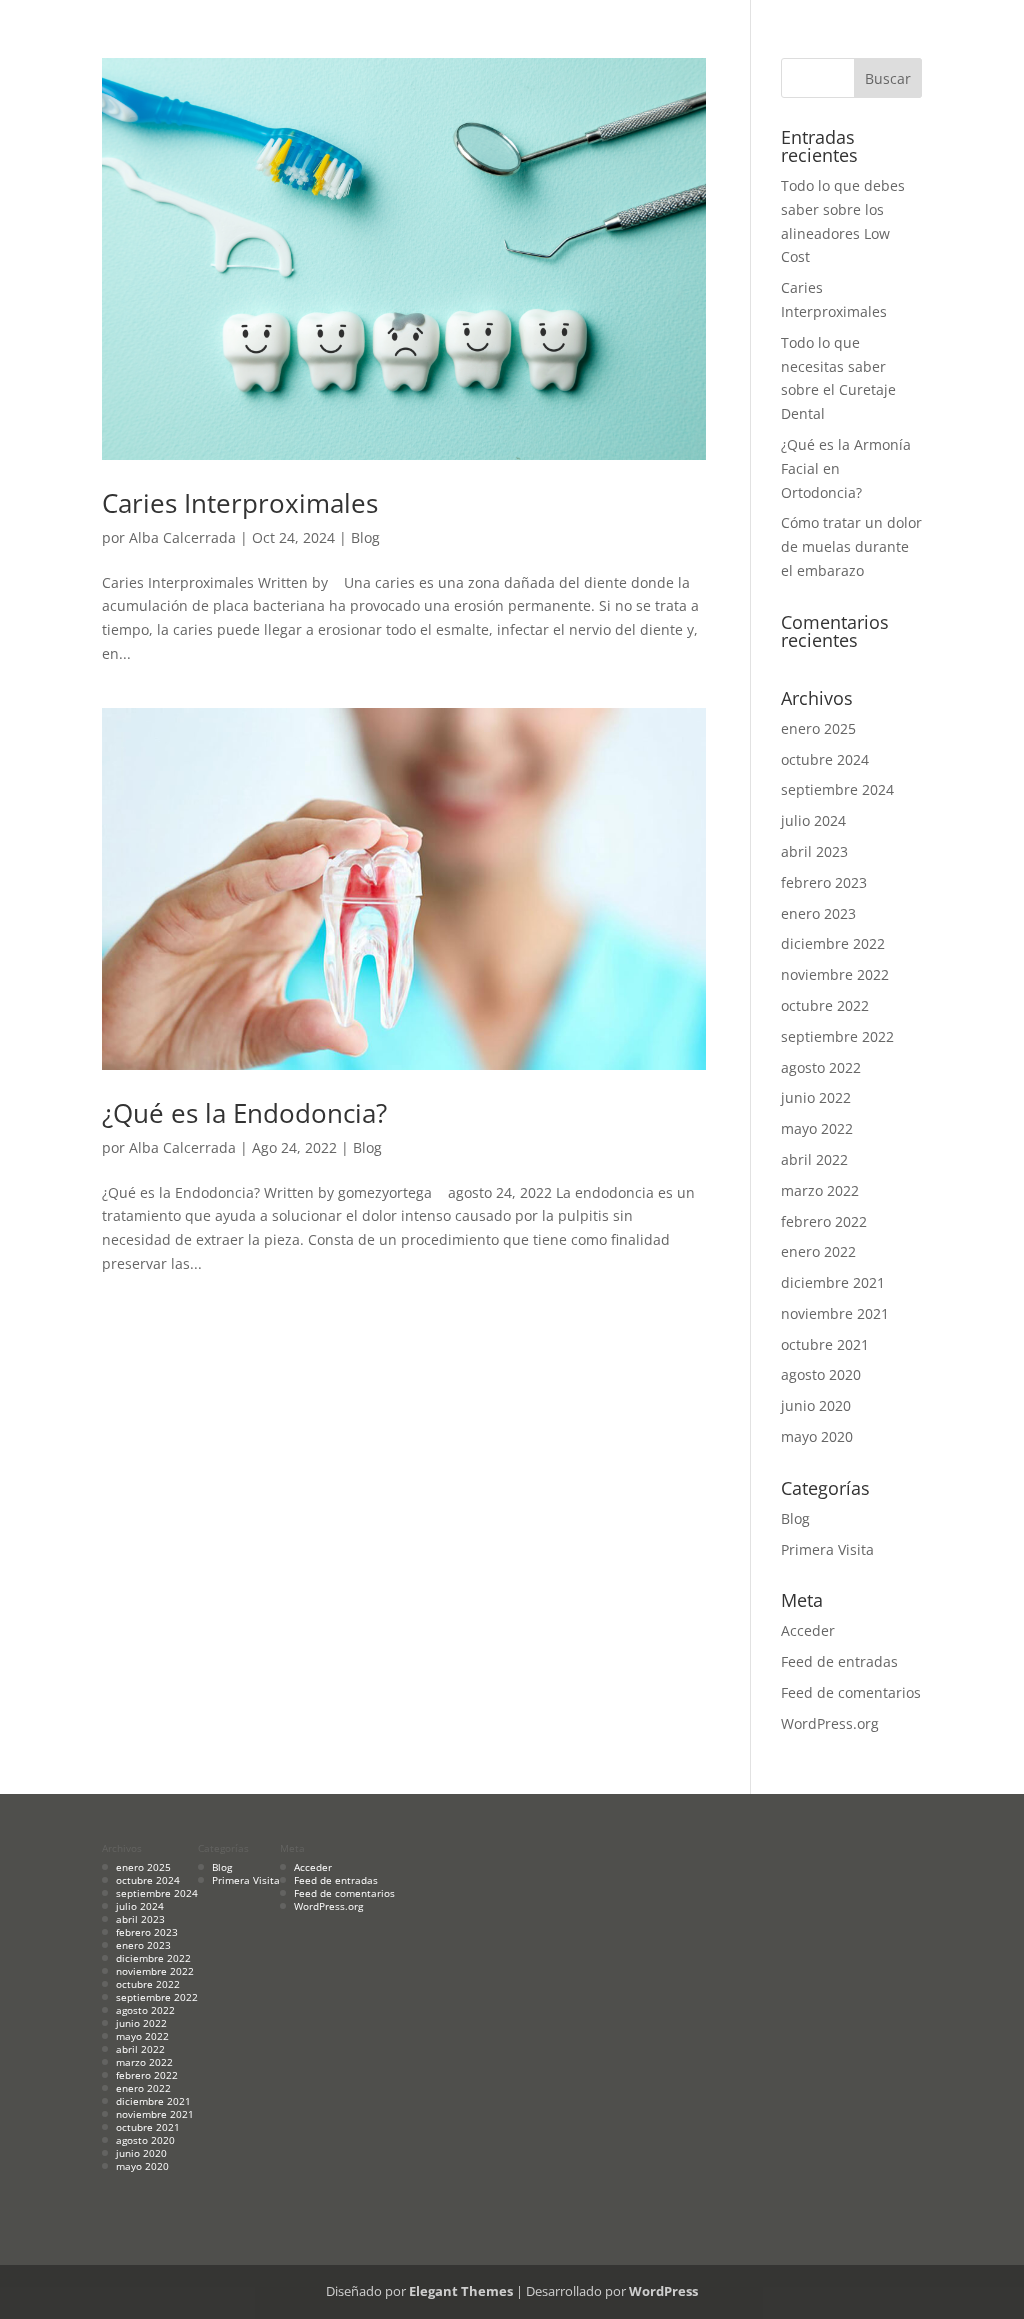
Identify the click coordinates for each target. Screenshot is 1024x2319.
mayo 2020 (817, 1436)
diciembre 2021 (833, 1282)
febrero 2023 (824, 882)
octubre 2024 (825, 759)
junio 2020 (816, 1405)
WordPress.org (830, 1723)
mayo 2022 (817, 1128)
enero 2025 (818, 728)
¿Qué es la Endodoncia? (244, 1113)
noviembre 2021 (835, 1313)
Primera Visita (827, 1549)
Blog (365, 537)
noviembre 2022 (835, 974)
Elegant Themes (461, 2291)
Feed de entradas (839, 1661)
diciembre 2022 (833, 943)
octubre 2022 (825, 1005)
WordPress (663, 2291)
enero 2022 (818, 1251)
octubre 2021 (825, 1344)
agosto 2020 (821, 1374)
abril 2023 (814, 851)
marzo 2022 (820, 1190)
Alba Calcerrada (182, 537)
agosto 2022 (821, 1067)
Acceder (808, 1630)
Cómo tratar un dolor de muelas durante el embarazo (851, 546)
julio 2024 (813, 820)
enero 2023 (818, 913)
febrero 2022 (824, 1221)
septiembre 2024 (837, 789)
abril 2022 (814, 1159)
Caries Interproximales (240, 503)
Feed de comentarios (851, 1692)
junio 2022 (816, 1097)
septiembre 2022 (837, 1036)
